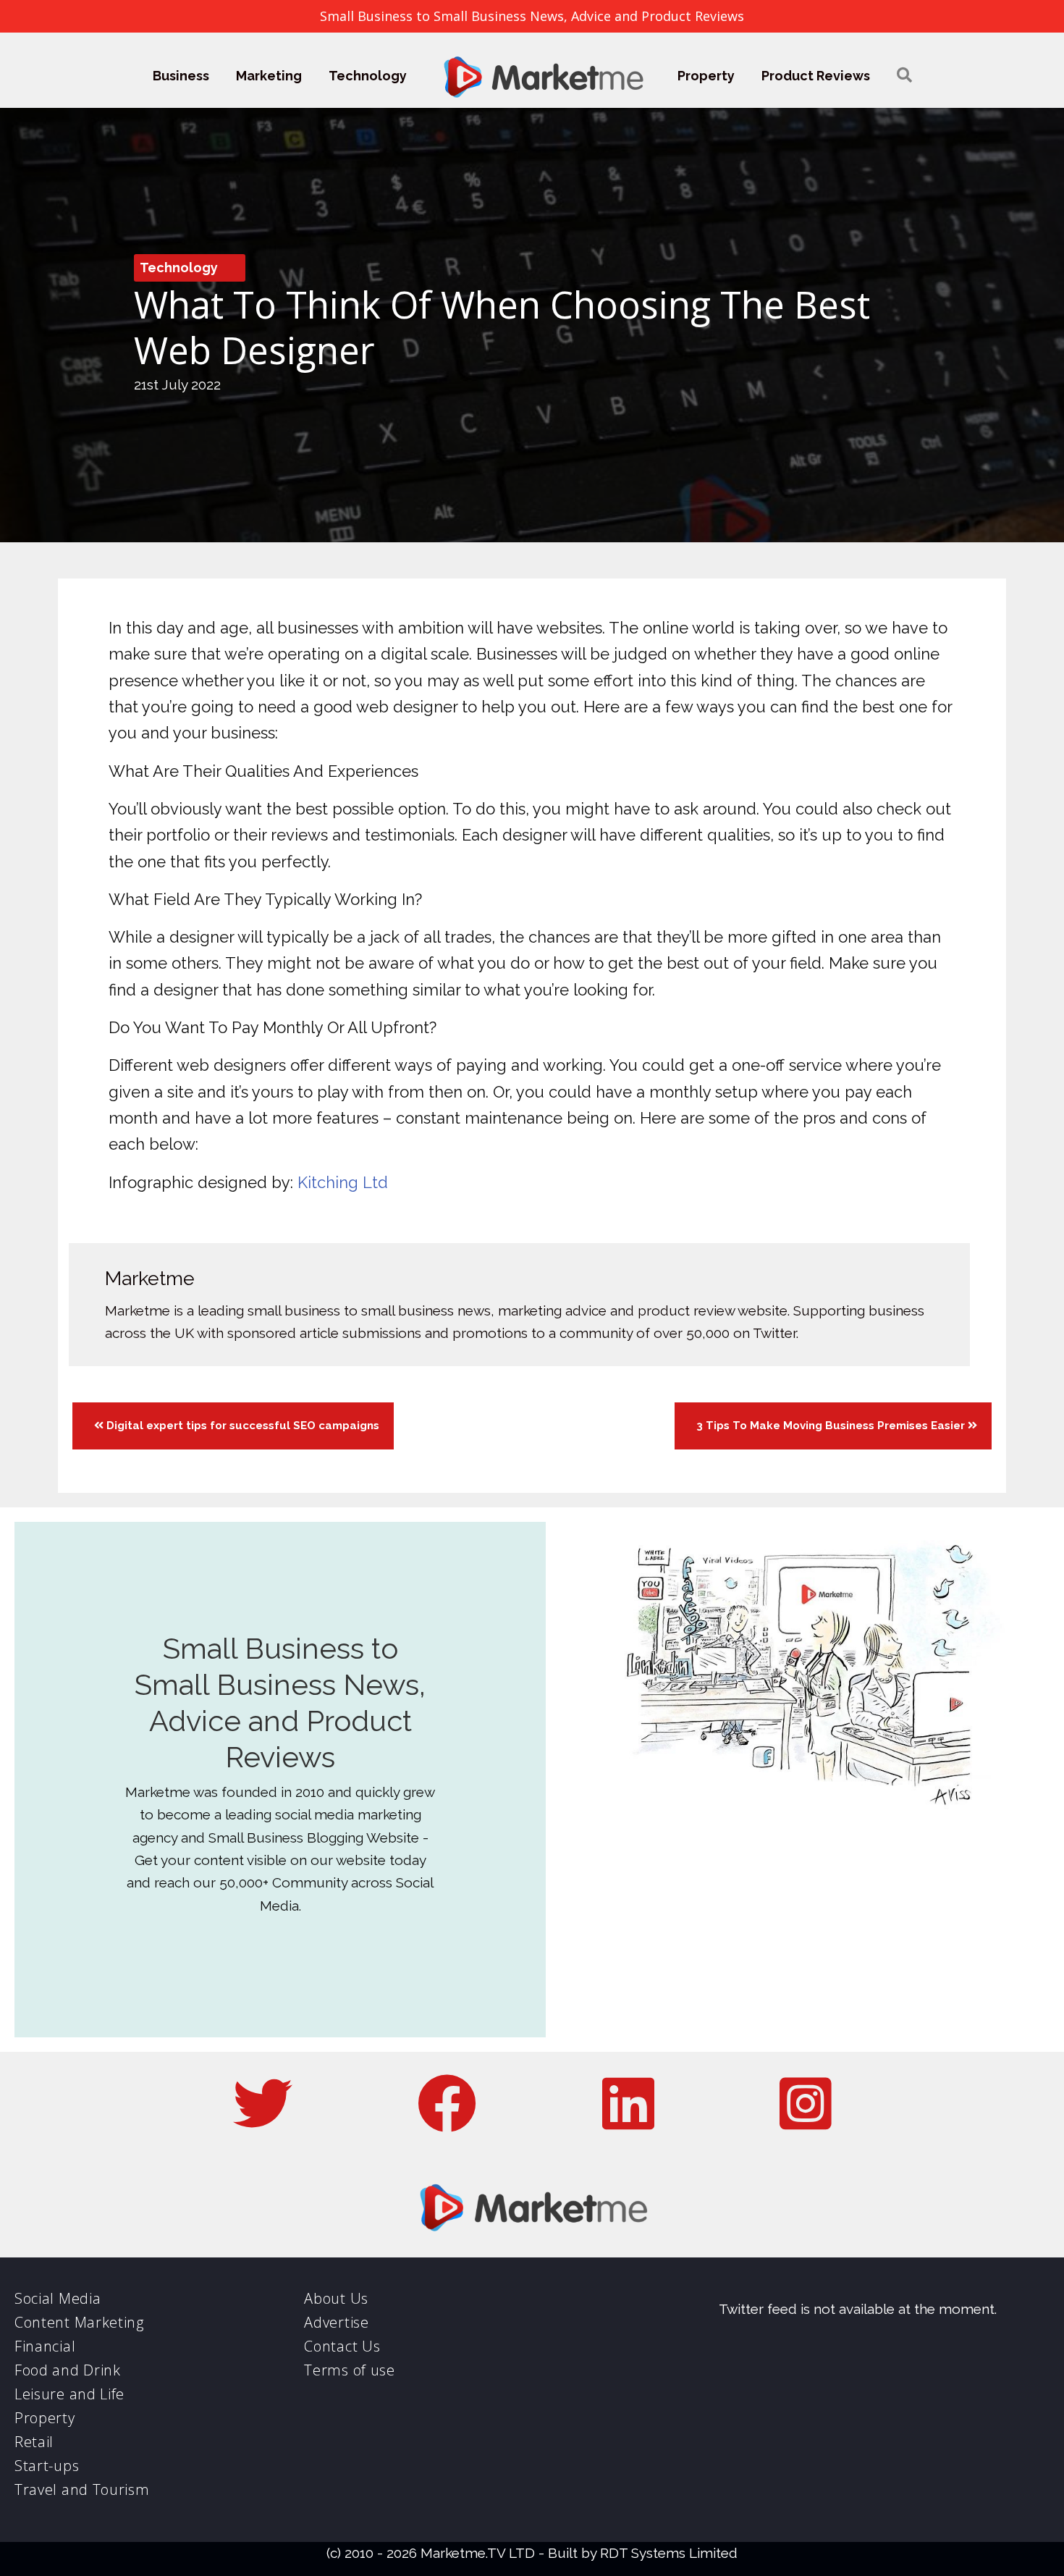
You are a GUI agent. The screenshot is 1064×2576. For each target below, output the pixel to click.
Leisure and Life (69, 2394)
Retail (34, 2442)
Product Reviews (816, 76)
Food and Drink (68, 2370)
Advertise (336, 2322)
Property (706, 76)
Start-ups (47, 2466)
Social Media (58, 2298)
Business (181, 76)
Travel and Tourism (82, 2489)
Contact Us (342, 2346)
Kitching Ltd (343, 1182)
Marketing (269, 76)
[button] (904, 76)
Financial (45, 2346)
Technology (368, 76)
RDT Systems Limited (669, 2553)
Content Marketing (79, 2322)
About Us (336, 2298)
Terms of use (349, 2370)
